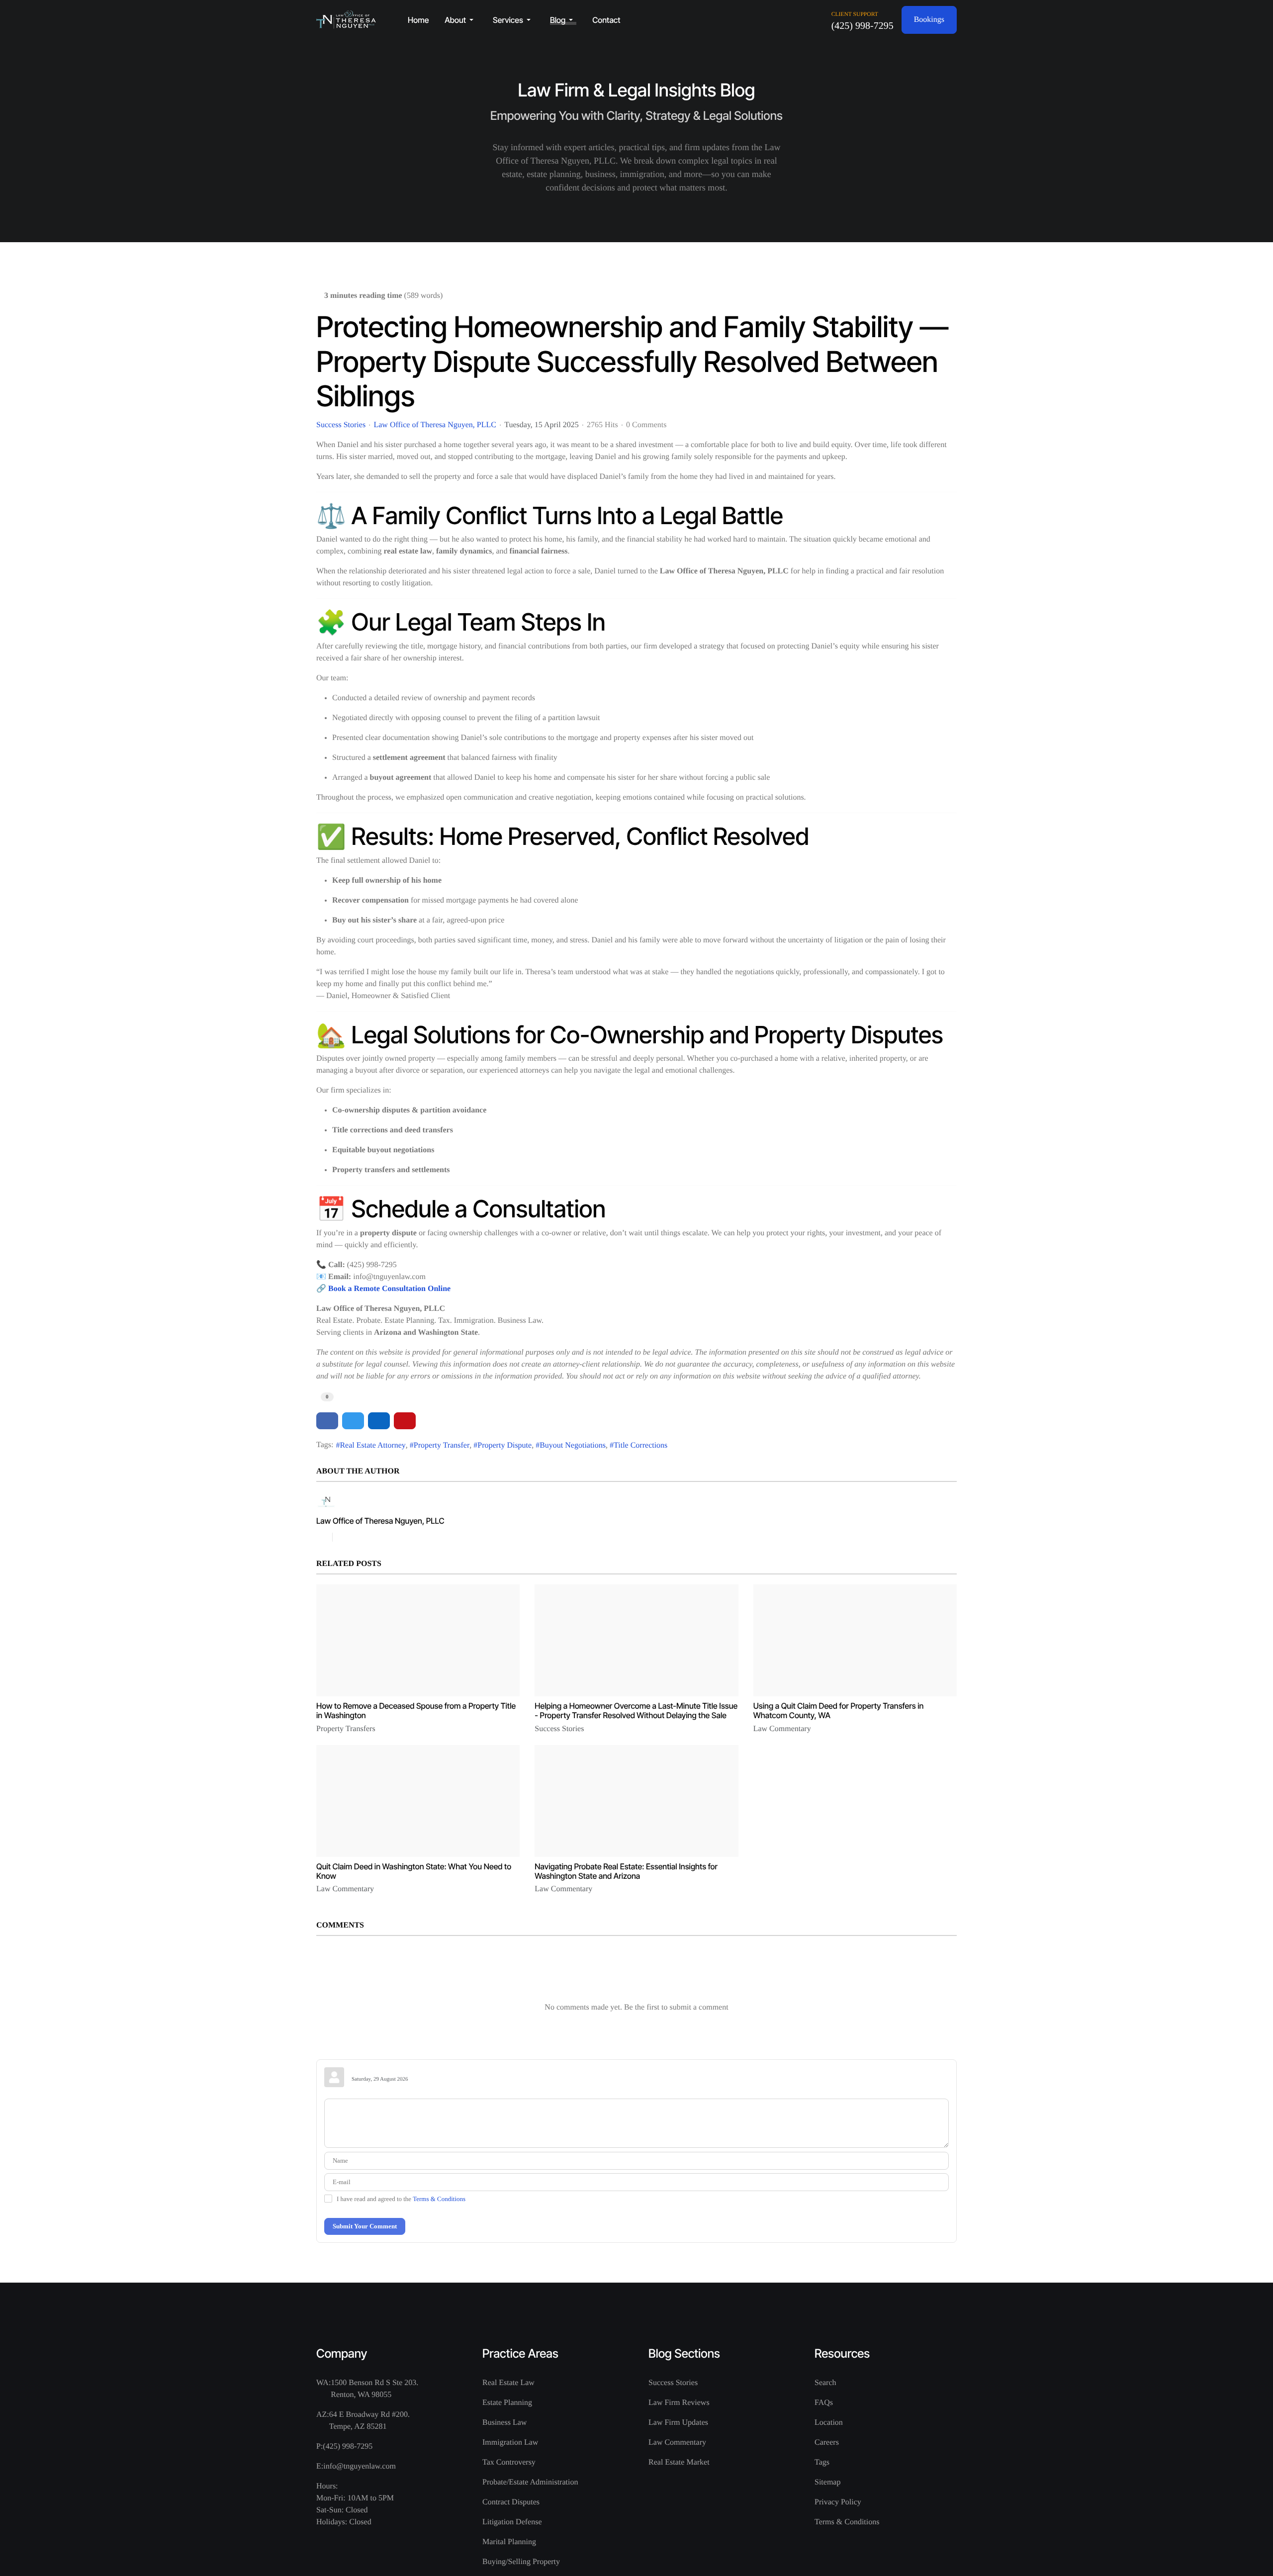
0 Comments (646, 425)
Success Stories (341, 425)
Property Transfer (442, 1445)
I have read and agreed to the (401, 2199)
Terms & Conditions (439, 2199)
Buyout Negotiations (573, 1445)
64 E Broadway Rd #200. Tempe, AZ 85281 (369, 2421)
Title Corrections (640, 1445)
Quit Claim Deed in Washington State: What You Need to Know (414, 1871)
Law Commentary (782, 1729)
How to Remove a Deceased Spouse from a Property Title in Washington (416, 1710)
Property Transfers (346, 1729)
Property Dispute (504, 1445)
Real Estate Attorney (372, 1445)
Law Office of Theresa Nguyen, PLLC (435, 425)
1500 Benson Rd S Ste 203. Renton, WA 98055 (374, 2389)
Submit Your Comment (365, 2226)
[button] (461, 20)
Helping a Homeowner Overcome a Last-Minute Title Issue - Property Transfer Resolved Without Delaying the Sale (636, 1710)
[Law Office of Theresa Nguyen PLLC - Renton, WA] (346, 20)
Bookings (929, 20)
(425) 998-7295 (863, 26)
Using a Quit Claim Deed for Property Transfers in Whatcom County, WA (839, 1710)
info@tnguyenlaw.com (360, 2466)
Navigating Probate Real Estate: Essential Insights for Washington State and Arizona (626, 1871)
